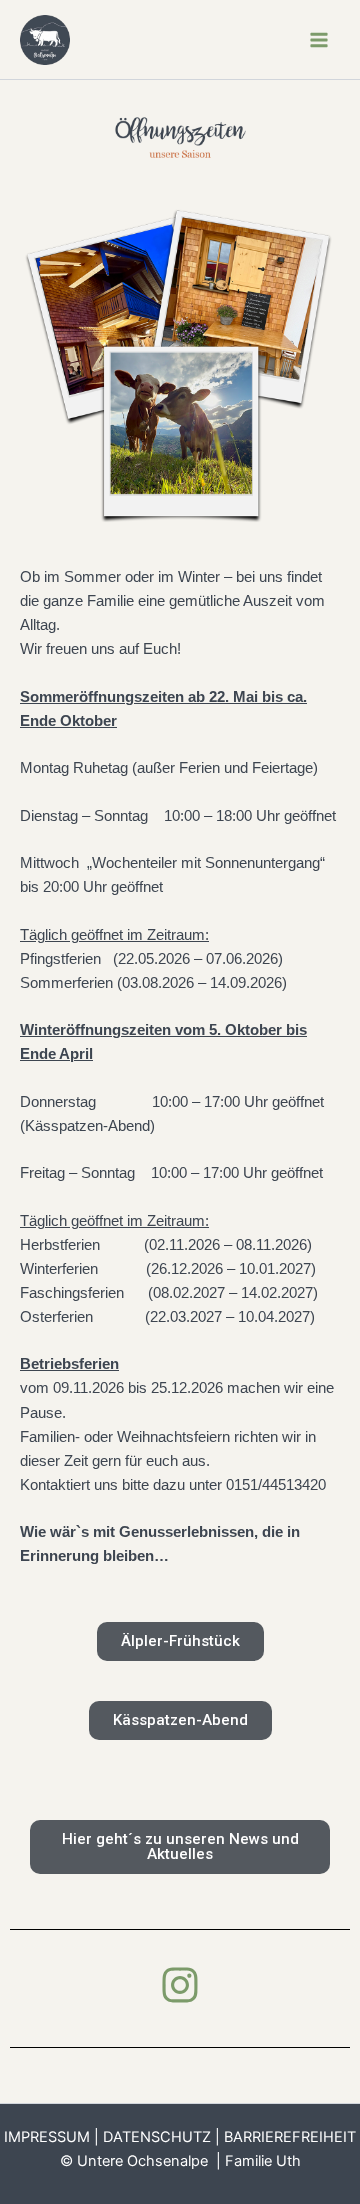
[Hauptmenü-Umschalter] (319, 40)
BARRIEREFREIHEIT (290, 2137)
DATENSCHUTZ (157, 2137)
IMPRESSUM (47, 2137)
